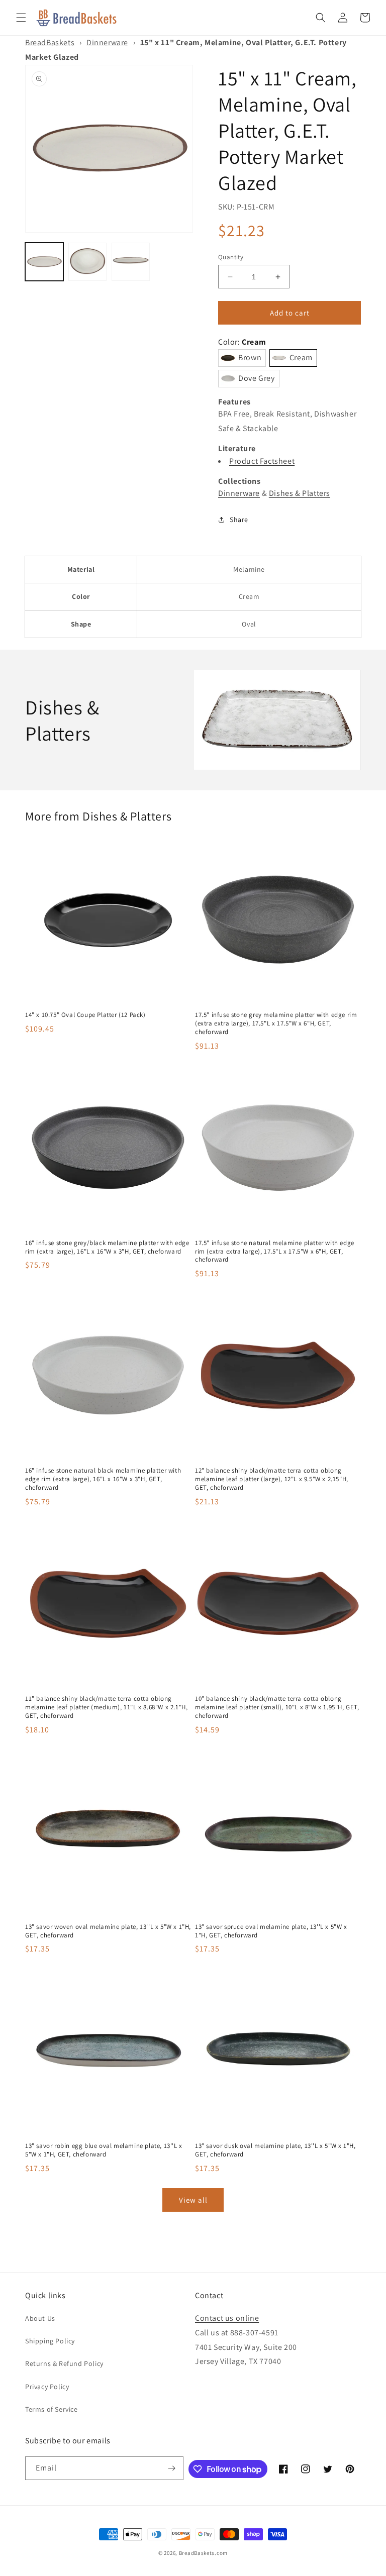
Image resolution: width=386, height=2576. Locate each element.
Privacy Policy (47, 2387)
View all (193, 2200)
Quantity (231, 257)
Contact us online (227, 2318)
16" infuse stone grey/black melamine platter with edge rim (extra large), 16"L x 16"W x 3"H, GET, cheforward (107, 1247)
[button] (21, 18)
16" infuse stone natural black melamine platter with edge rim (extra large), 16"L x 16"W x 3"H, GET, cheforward (103, 1479)
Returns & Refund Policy (64, 2363)
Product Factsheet (262, 461)
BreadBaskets (50, 42)
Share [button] (239, 520)
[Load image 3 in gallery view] (131, 262)
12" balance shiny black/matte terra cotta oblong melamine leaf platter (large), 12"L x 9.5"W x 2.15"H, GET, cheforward (272, 1479)
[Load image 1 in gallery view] (44, 262)
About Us (40, 2318)
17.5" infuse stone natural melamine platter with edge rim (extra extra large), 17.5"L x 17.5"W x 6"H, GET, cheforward (275, 1252)
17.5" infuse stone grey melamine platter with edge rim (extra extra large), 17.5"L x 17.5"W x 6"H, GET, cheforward (276, 1023)
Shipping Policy (50, 2341)
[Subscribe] (172, 2468)
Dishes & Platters (300, 493)
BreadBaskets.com (203, 2553)
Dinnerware (107, 42)
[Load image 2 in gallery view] (87, 262)
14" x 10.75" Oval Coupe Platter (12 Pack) (85, 1015)
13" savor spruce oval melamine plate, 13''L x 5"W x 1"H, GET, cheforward (271, 1931)
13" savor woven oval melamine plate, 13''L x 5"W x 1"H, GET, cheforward (108, 1931)
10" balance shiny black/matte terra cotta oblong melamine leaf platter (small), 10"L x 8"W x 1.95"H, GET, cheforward (277, 1707)
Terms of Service (52, 2409)
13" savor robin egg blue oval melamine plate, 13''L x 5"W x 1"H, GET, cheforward (104, 2150)
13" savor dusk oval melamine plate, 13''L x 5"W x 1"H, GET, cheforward (275, 2150)
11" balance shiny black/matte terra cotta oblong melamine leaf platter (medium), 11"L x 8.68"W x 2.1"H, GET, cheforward (106, 1707)
